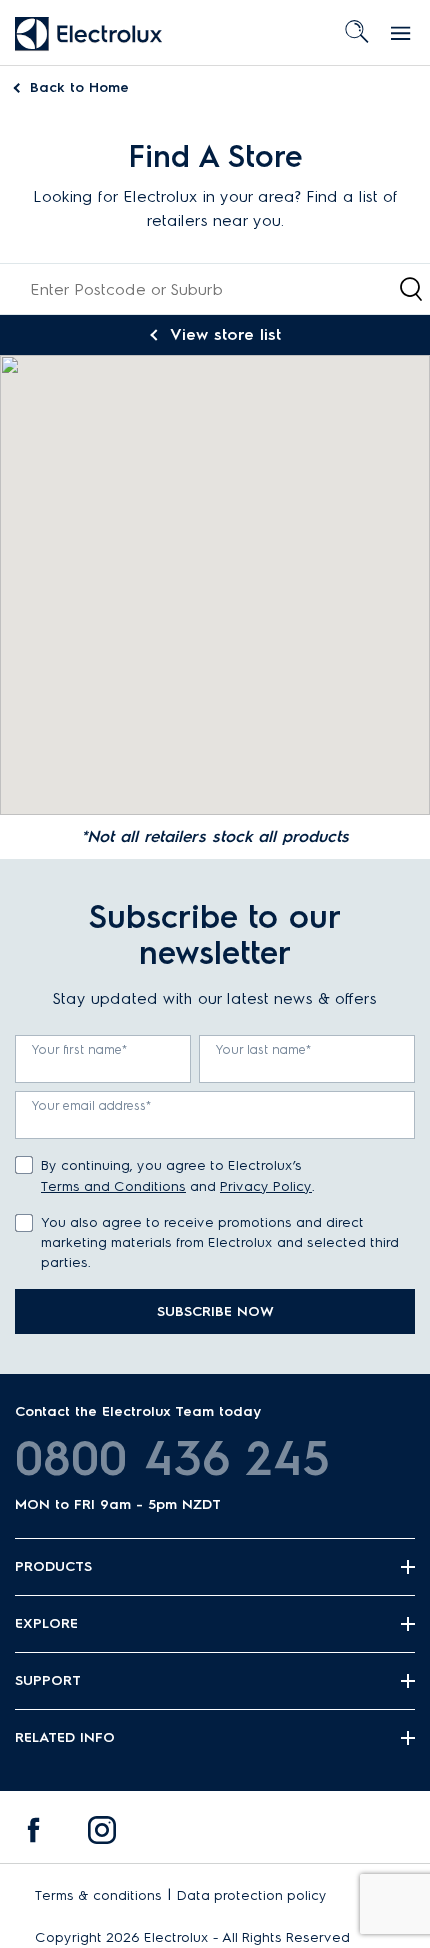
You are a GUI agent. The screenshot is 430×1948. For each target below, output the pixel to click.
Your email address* (92, 1105)
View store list (225, 334)
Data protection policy (252, 1895)
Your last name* (264, 1049)
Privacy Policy (266, 1186)
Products (53, 1566)
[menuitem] (34, 1835)
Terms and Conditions (113, 1186)
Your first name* (80, 1049)
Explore (46, 1623)
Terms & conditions (98, 1895)
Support (48, 1680)
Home (79, 87)
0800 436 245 (172, 1458)
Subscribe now (215, 1311)
